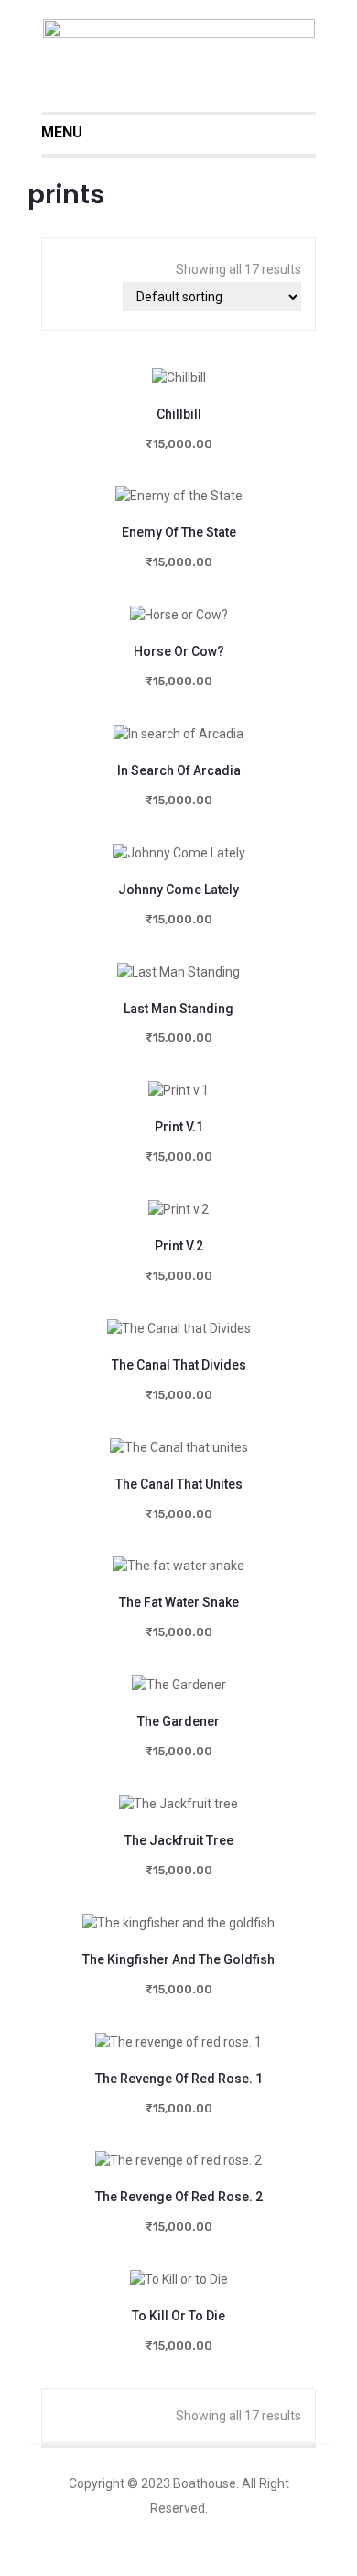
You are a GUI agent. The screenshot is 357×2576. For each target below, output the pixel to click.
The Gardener (178, 1721)
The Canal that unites (179, 1484)
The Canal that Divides (179, 1365)
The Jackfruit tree (179, 1840)
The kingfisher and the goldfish (178, 1959)
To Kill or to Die (178, 2316)
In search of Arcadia (179, 770)
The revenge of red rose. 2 (179, 2197)
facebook (214, 2534)
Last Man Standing (178, 1009)
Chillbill (179, 414)
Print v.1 (179, 1127)
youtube (297, 2534)
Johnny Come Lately (178, 890)
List (102, 297)
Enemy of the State (179, 532)
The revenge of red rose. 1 (179, 2079)
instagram (255, 2534)
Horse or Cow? (179, 651)
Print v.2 (179, 1246)
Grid (74, 297)
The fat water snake (179, 1602)
